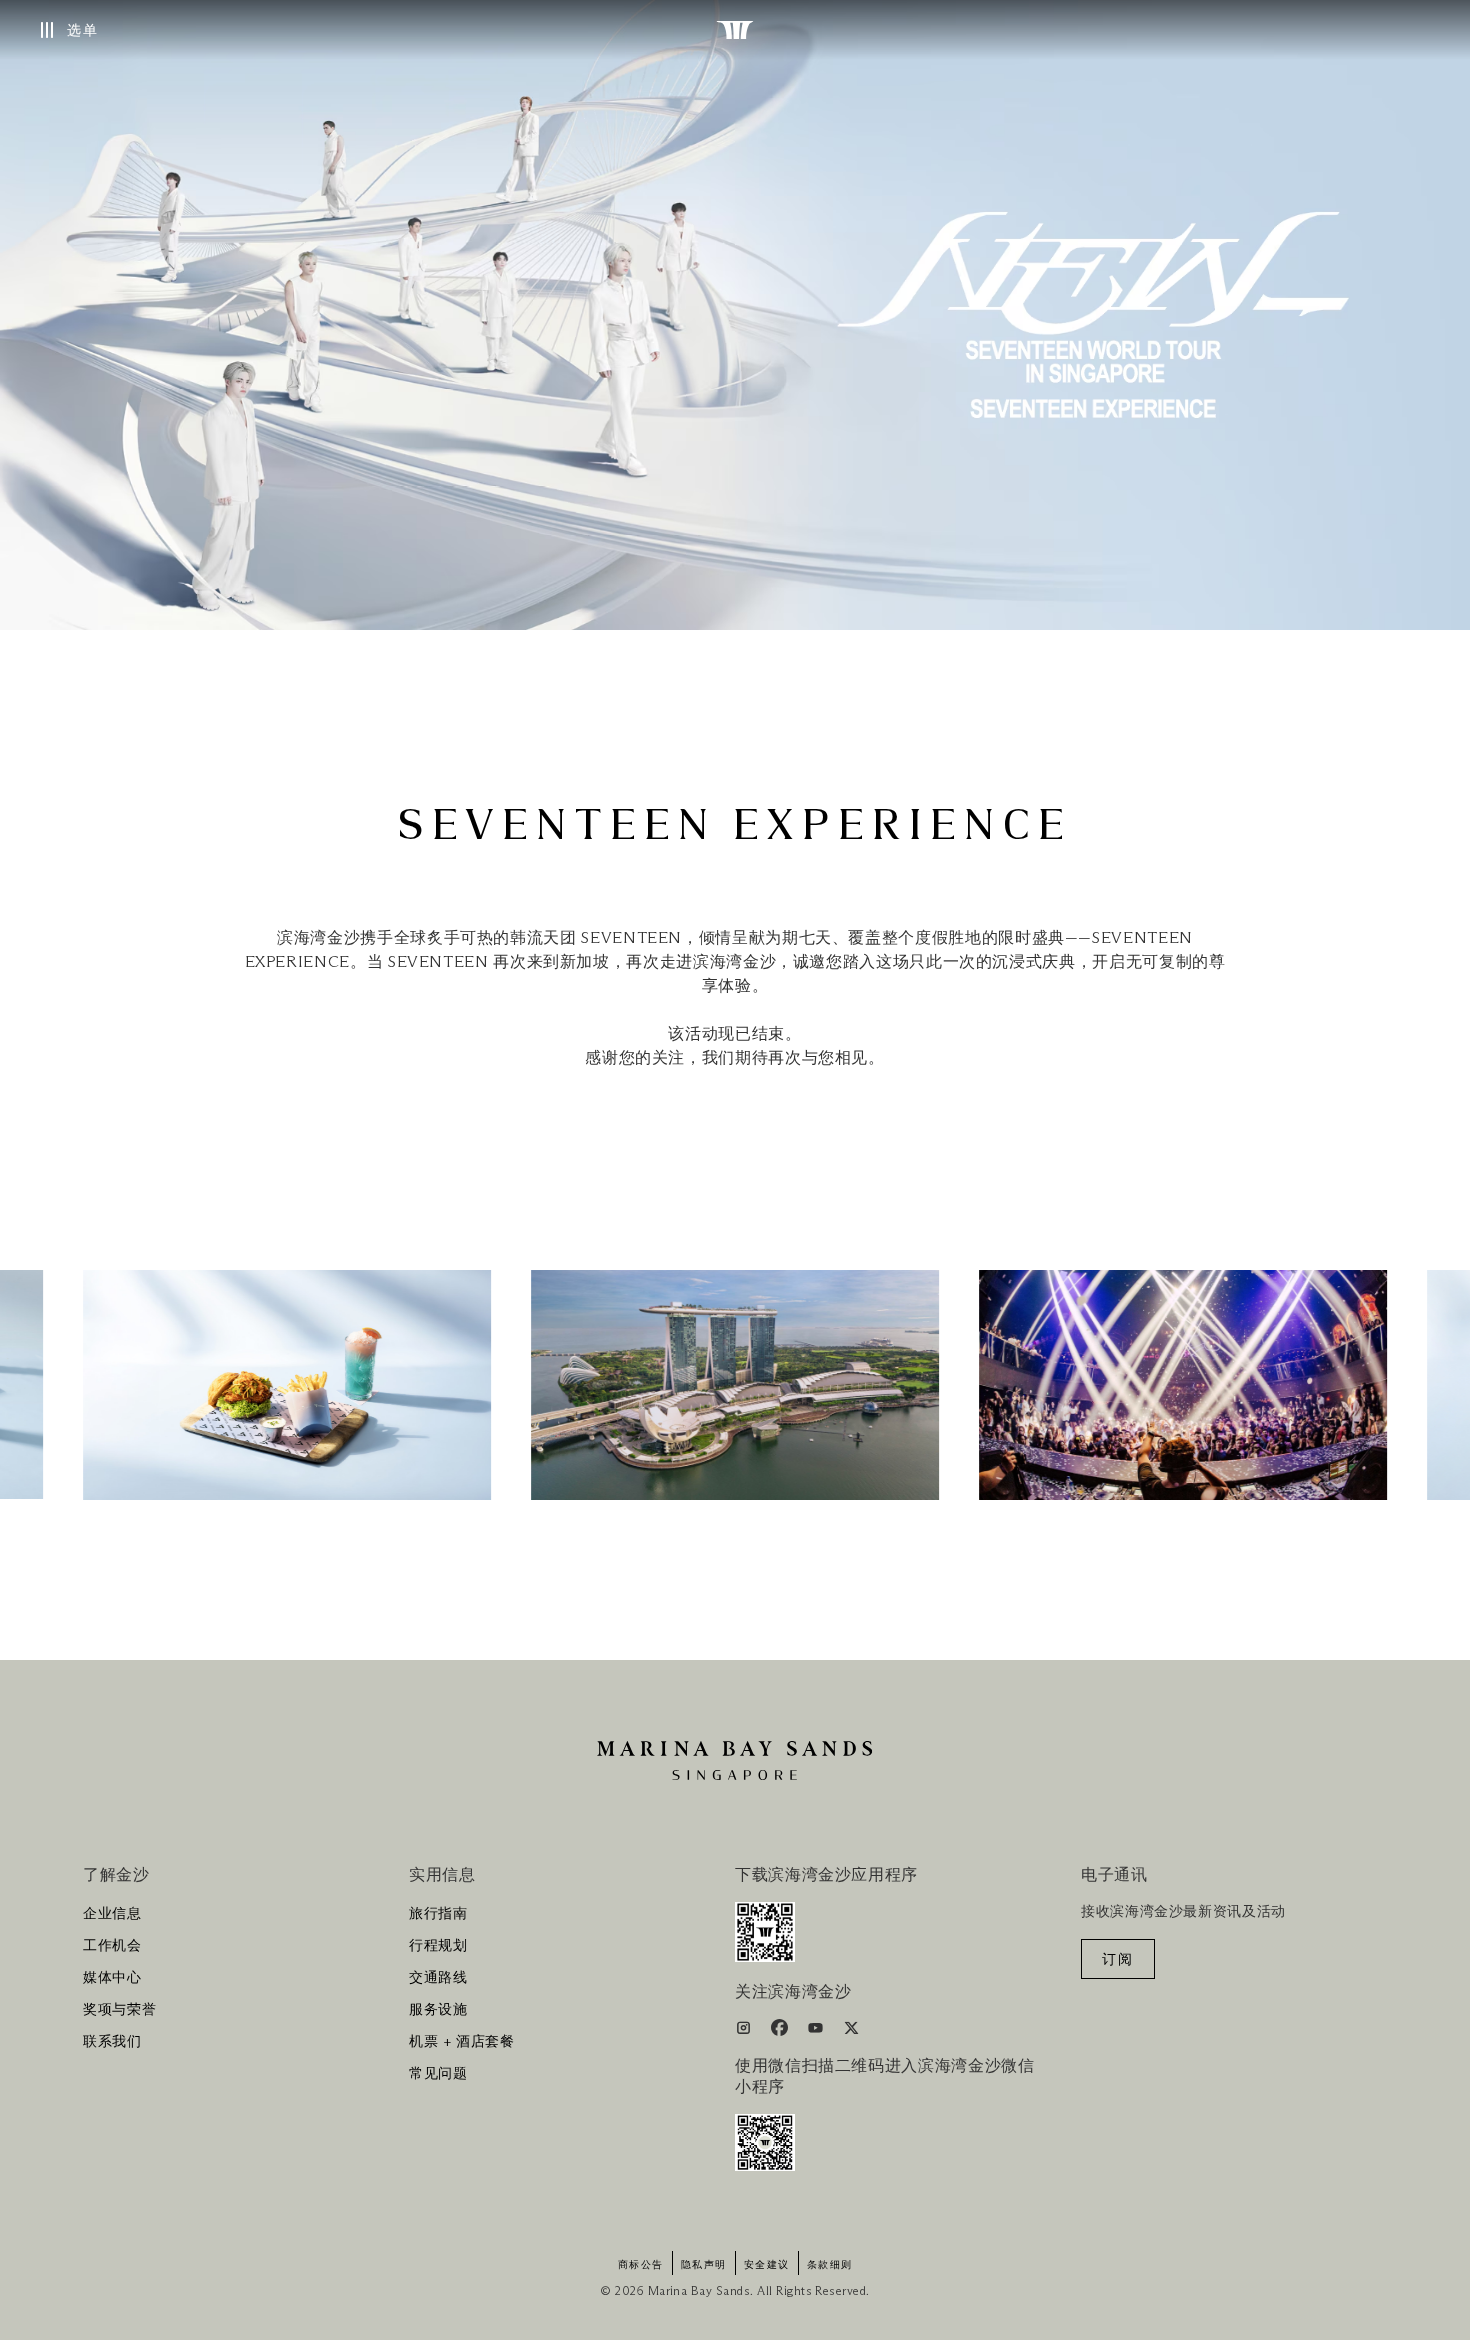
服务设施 (438, 2010)
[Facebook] (781, 2031)
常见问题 (438, 2074)
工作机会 (112, 1946)
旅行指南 (438, 1914)
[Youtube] (817, 2031)
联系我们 (112, 2042)
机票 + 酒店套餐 (462, 2042)
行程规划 (438, 1946)
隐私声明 (704, 2265)
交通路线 (438, 1978)
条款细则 (830, 2265)
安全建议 (767, 2265)
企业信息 (112, 1914)
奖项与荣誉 (119, 2010)
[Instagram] (745, 2031)
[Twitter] (851, 2031)
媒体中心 (112, 1978)
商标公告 (641, 2265)
